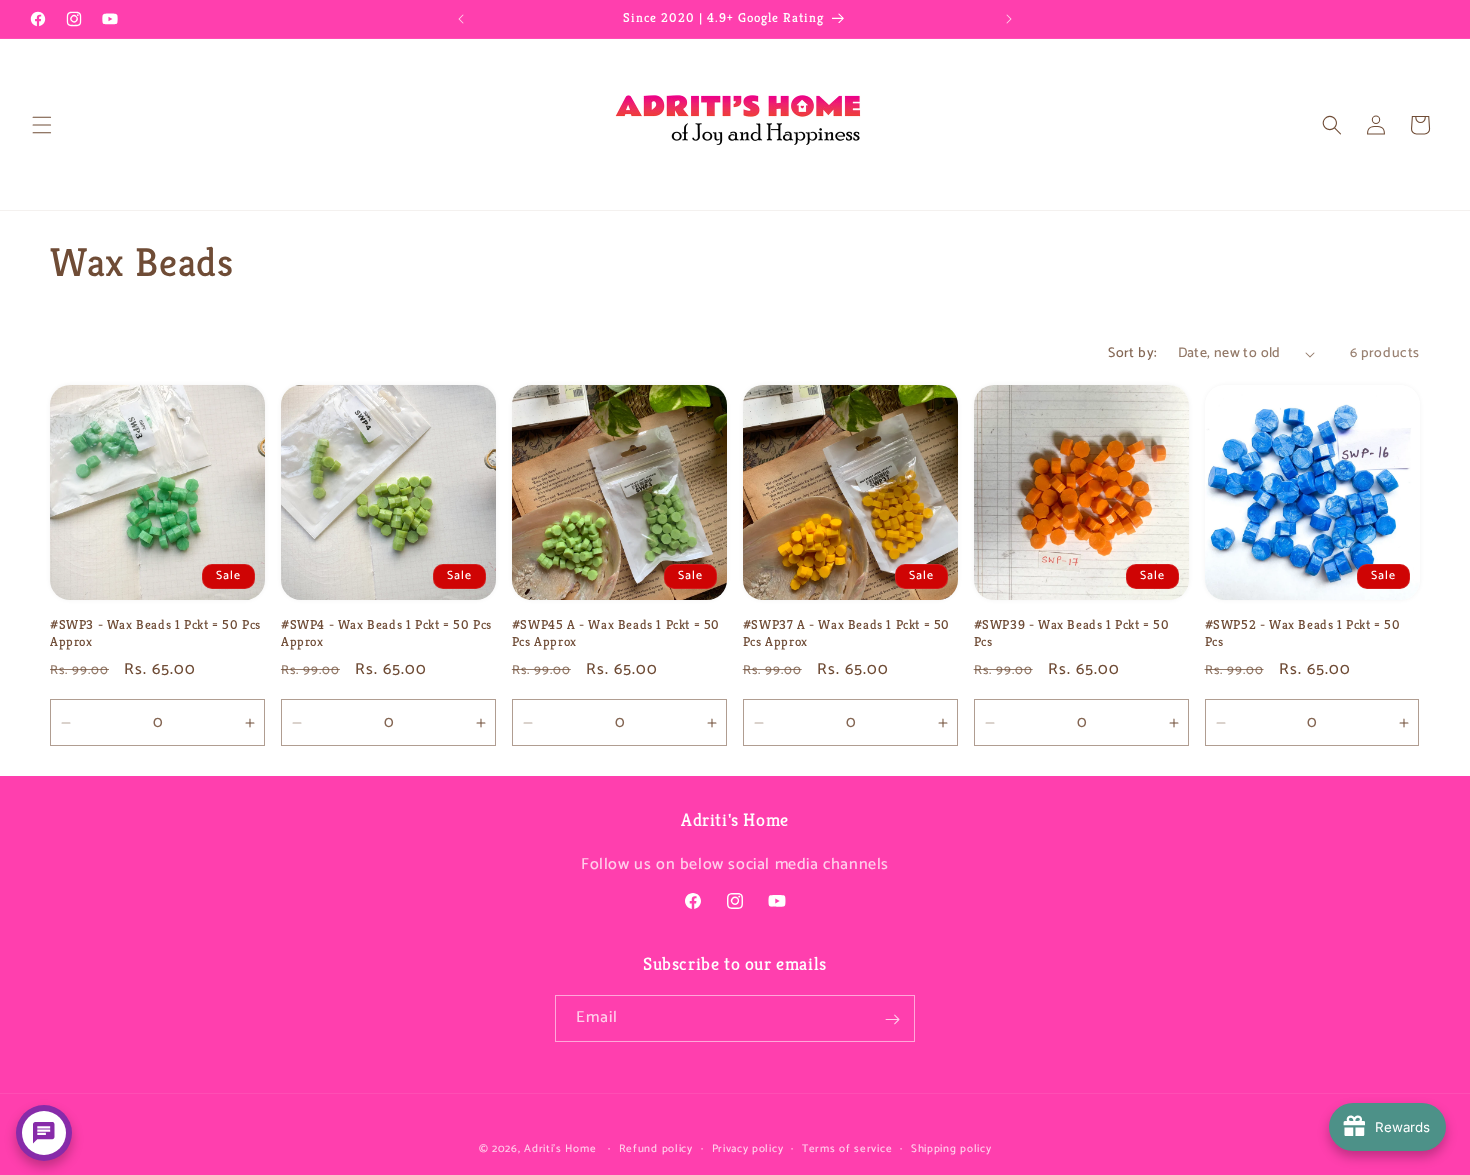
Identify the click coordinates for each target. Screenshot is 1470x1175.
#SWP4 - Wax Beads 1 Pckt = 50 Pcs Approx (386, 633)
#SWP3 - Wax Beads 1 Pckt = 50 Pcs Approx (155, 633)
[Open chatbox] (44, 1133)
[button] (42, 125)
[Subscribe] (892, 1019)
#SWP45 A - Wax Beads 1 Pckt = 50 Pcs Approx (616, 633)
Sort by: (1132, 353)
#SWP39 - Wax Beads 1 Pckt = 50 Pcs (1072, 633)
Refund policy (656, 1148)
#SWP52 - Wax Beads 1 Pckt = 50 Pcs (1303, 633)
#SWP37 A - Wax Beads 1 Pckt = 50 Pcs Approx (846, 633)
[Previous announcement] (461, 19)
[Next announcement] (1009, 19)
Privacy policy (748, 1148)
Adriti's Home (560, 1149)
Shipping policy (951, 1148)
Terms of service (847, 1148)
